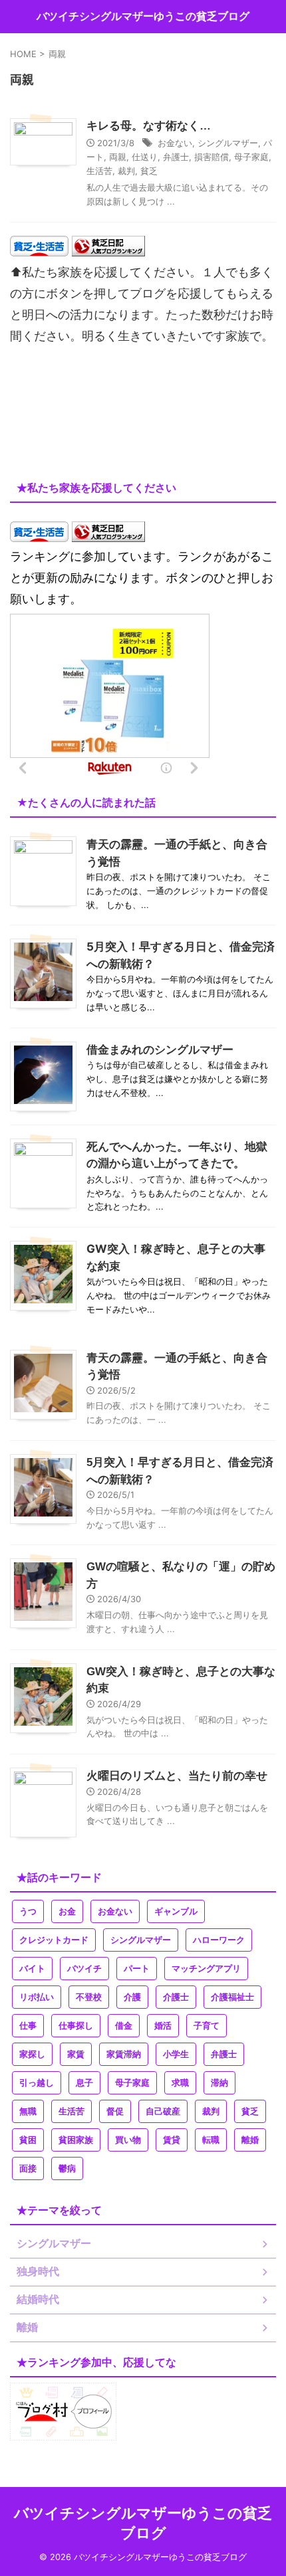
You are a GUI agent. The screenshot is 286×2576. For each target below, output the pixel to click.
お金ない (175, 143)
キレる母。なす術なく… (149, 126)
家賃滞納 (124, 2054)
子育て (207, 2026)
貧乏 (149, 171)
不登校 (89, 1997)
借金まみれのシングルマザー (160, 1050)
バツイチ (84, 1969)
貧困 (28, 2140)
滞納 (219, 2083)
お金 (67, 1911)
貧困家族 (76, 2140)
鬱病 (67, 2168)
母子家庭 (251, 157)
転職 (211, 2140)
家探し (32, 2054)
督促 (115, 2111)
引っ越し (37, 2083)
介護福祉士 (232, 1997)
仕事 (28, 2026)
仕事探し (76, 2026)
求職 (180, 2083)
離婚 (250, 2140)
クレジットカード (54, 1940)
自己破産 (163, 2111)
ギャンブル (176, 1911)
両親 (118, 157)
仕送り (145, 157)
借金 (124, 2026)
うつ (28, 1911)
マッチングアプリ (206, 1969)
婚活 (163, 2026)
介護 (132, 1997)
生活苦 (99, 171)
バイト (32, 1969)
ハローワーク (219, 1940)
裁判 (126, 171)
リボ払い (37, 1997)
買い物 (128, 2140)
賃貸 (172, 2140)
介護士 (176, 1997)
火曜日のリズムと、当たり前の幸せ (177, 1776)
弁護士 (176, 157)
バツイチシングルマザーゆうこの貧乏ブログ (143, 16)
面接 (28, 2168)
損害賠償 (212, 157)
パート (137, 1969)
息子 (84, 2083)
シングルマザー (228, 143)
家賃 (76, 2054)
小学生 (176, 2054)
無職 (28, 2111)
